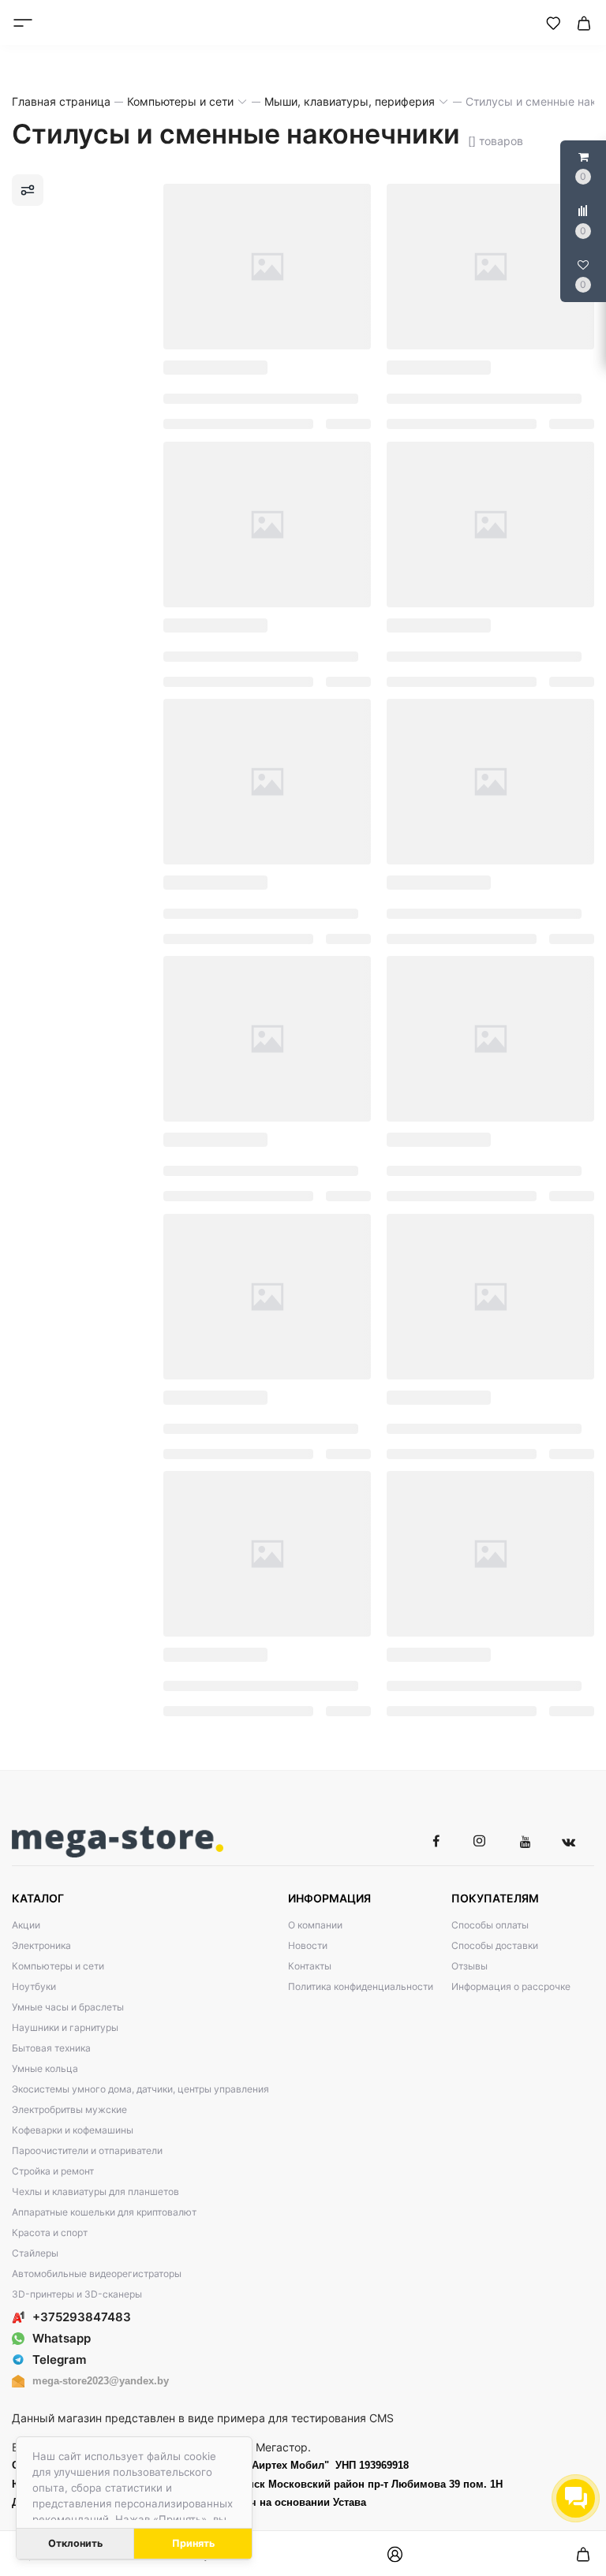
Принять (193, 2543)
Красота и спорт (50, 2233)
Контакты (310, 1966)
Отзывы (469, 1966)
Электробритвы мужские (69, 2109)
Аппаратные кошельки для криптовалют (104, 2212)
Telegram (59, 2359)
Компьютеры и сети (58, 1966)
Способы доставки (495, 1945)
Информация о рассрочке (511, 1986)
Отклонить (75, 2543)
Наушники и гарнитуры (65, 2027)
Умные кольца (45, 2068)
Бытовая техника (51, 2048)
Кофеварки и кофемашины (73, 2130)
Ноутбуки (34, 1986)
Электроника (41, 1945)
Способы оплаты (490, 1925)
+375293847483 (82, 2317)
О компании (315, 1925)
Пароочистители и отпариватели (87, 2150)
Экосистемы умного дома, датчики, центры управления (140, 2089)
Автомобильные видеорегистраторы (97, 2274)
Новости (308, 1945)
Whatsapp (62, 2338)
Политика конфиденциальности (361, 1986)
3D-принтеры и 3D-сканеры (77, 2294)
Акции (26, 1925)
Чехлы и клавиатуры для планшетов (95, 2191)
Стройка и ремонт (53, 2171)
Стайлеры (35, 2253)
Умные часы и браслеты (68, 2007)
